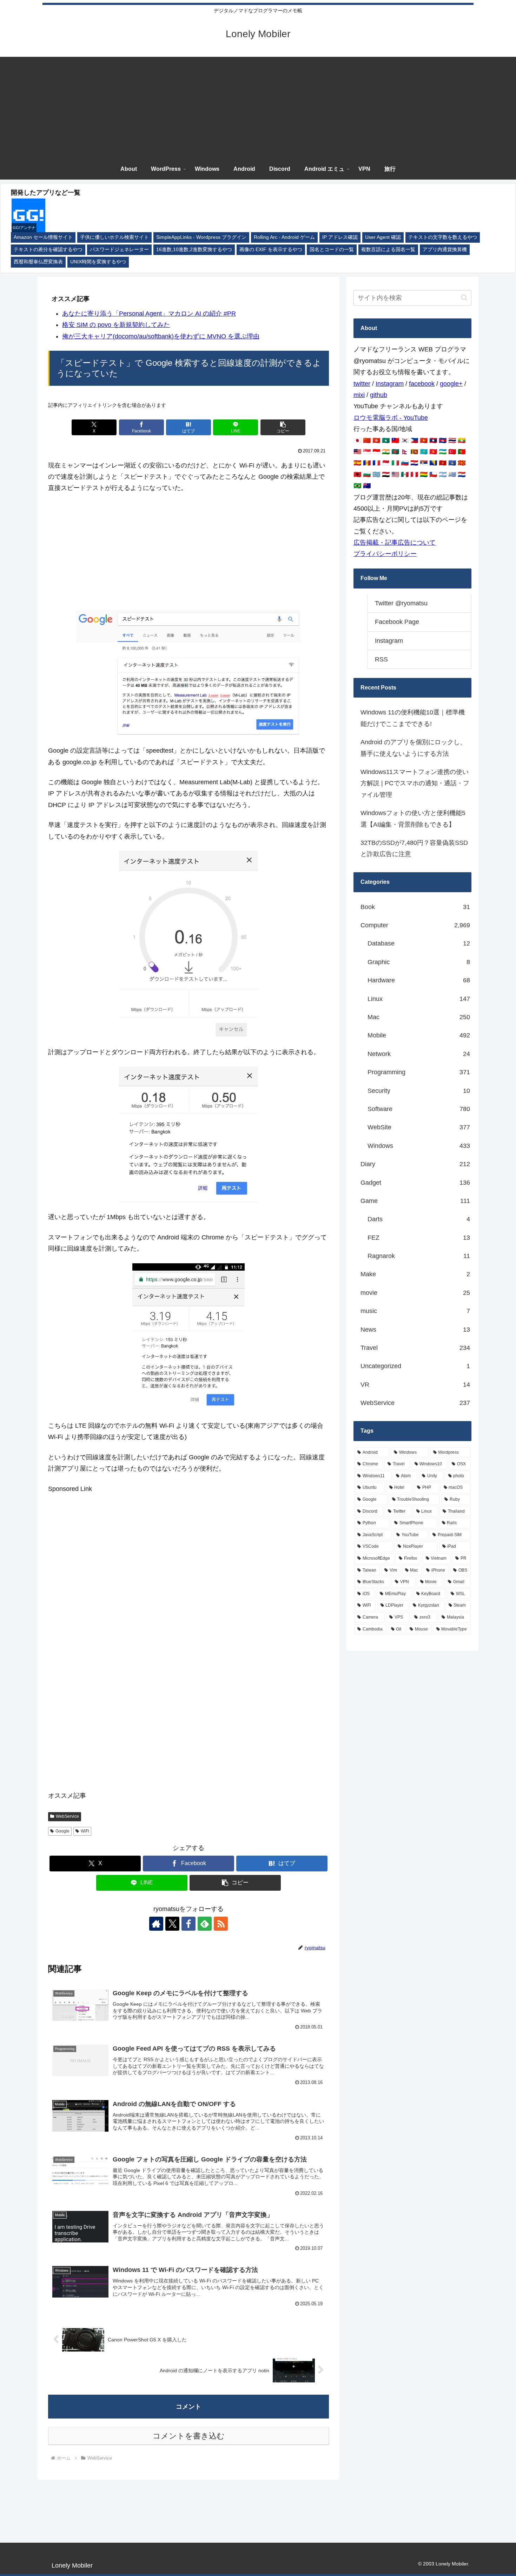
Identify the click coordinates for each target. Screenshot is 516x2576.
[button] (283, 427)
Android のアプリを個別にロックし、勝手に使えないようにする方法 (413, 748)
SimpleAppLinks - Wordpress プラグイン (201, 237)
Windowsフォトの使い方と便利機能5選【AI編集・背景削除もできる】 (413, 819)
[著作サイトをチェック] (156, 1924)
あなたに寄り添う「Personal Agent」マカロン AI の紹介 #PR (149, 314)
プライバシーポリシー (385, 554)
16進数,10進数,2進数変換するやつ (194, 250)
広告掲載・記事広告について (395, 543)
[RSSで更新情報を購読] (221, 1924)
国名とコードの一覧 (332, 250)
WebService (67, 1816)
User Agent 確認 (383, 237)
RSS (381, 659)
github (379, 395)
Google (62, 1831)
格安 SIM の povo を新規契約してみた (116, 325)
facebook (422, 384)
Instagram (390, 384)
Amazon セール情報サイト (43, 237)
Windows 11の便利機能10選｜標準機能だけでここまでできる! (413, 718)
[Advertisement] (258, 106)
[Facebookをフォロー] (188, 1924)
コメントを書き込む (189, 2436)
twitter (362, 384)
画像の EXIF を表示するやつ (271, 250)
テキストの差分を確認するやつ (48, 250)
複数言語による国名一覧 (388, 250)
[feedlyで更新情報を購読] (205, 1924)
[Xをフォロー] (172, 1924)
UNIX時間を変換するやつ (98, 262)
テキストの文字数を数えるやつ (443, 237)
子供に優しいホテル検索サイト (114, 237)
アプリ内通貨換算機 (445, 250)
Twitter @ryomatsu (401, 603)
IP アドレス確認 (340, 237)
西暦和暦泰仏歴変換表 (38, 262)
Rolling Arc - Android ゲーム (284, 237)
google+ (451, 384)
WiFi (85, 1831)
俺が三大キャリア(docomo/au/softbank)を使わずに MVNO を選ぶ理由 (161, 336)
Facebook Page (397, 622)
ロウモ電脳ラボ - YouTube (391, 418)
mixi (359, 395)
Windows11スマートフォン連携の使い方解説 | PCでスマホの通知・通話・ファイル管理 (415, 783)
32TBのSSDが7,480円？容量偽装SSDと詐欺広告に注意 (414, 848)
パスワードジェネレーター (119, 250)
